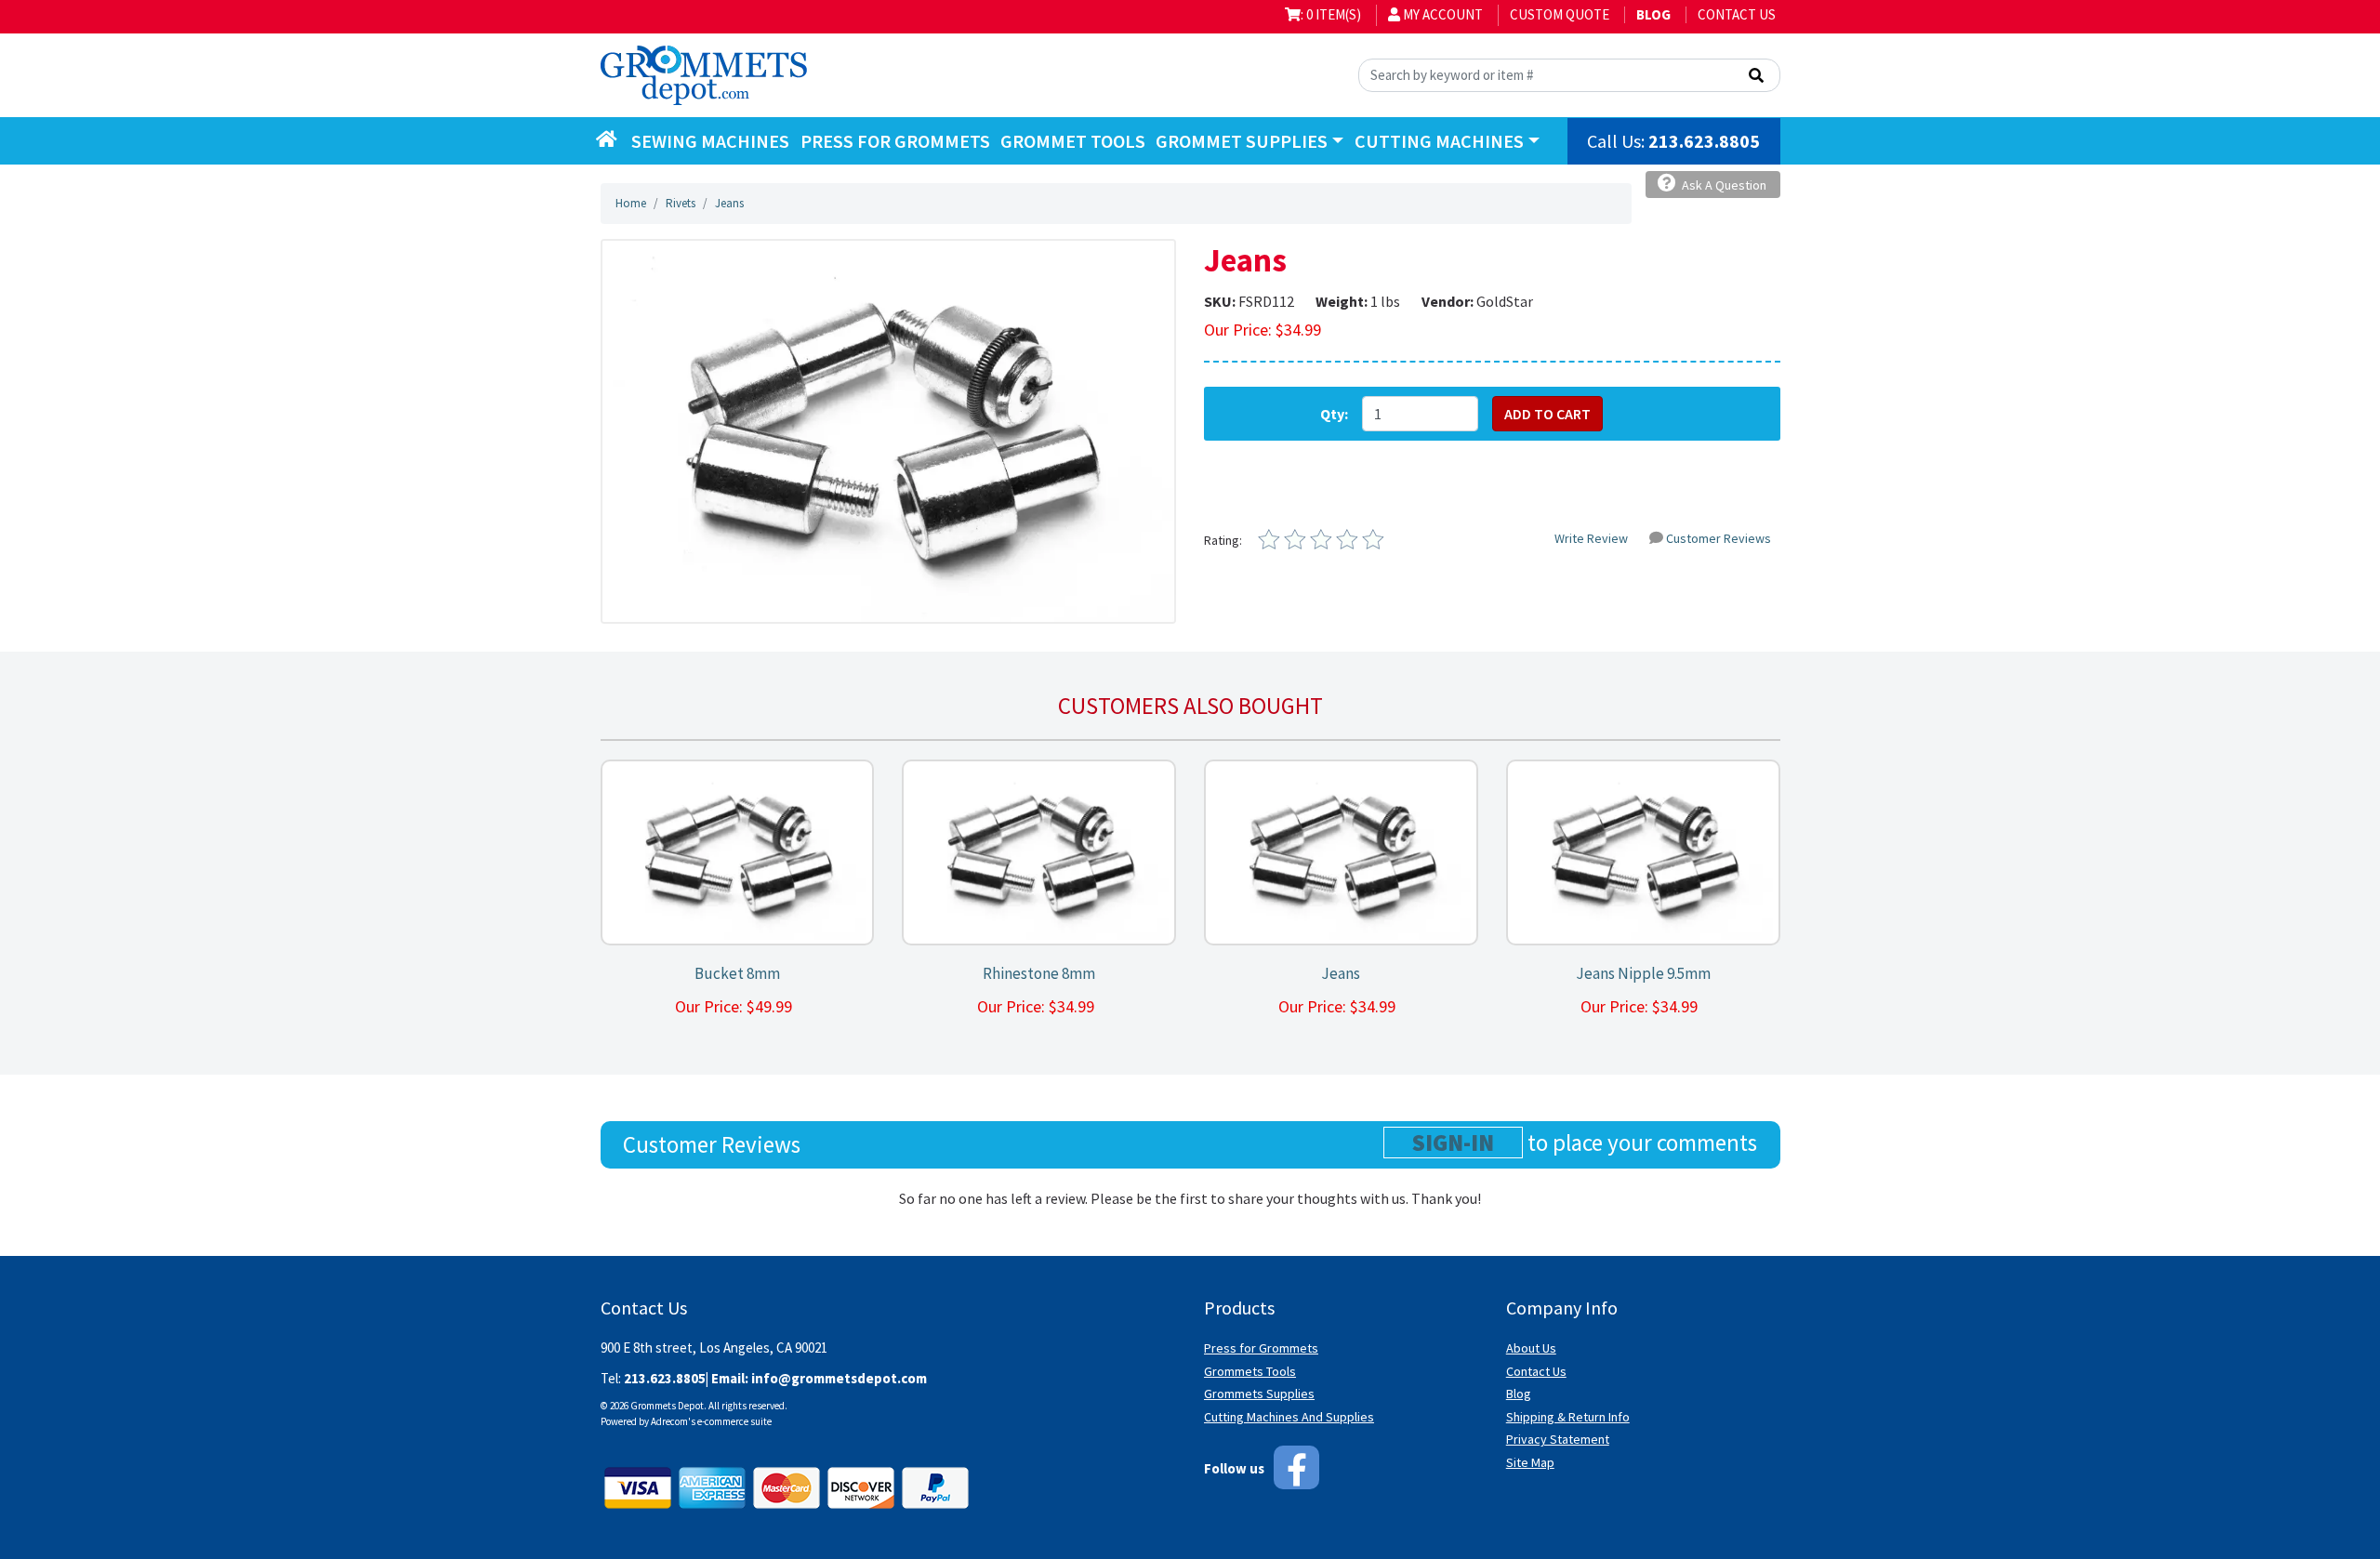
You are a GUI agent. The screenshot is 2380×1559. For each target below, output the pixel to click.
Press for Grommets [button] (895, 141)
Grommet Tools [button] (1073, 141)
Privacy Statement (1558, 1439)
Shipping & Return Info (1568, 1417)
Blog (1519, 1394)
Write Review (1591, 538)
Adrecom (669, 1421)
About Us (1531, 1348)
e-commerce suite (734, 1421)
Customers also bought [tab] (1190, 706)
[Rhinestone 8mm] (1039, 853)
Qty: (1334, 414)
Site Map (1530, 1462)
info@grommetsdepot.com (839, 1378)
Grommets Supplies (1259, 1394)
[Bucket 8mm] (737, 853)
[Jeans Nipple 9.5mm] (1643, 853)
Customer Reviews (1719, 538)
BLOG (1653, 14)
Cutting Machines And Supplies (1289, 1417)
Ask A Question (1723, 185)
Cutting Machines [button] (1439, 141)
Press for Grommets (1261, 1348)
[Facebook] (1296, 1467)
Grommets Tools (1250, 1371)
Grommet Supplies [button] (1242, 141)
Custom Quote (1560, 14)
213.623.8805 (1704, 141)
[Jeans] (888, 429)
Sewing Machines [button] (710, 141)
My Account (1441, 14)
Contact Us (1737, 14)
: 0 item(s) (1331, 14)
